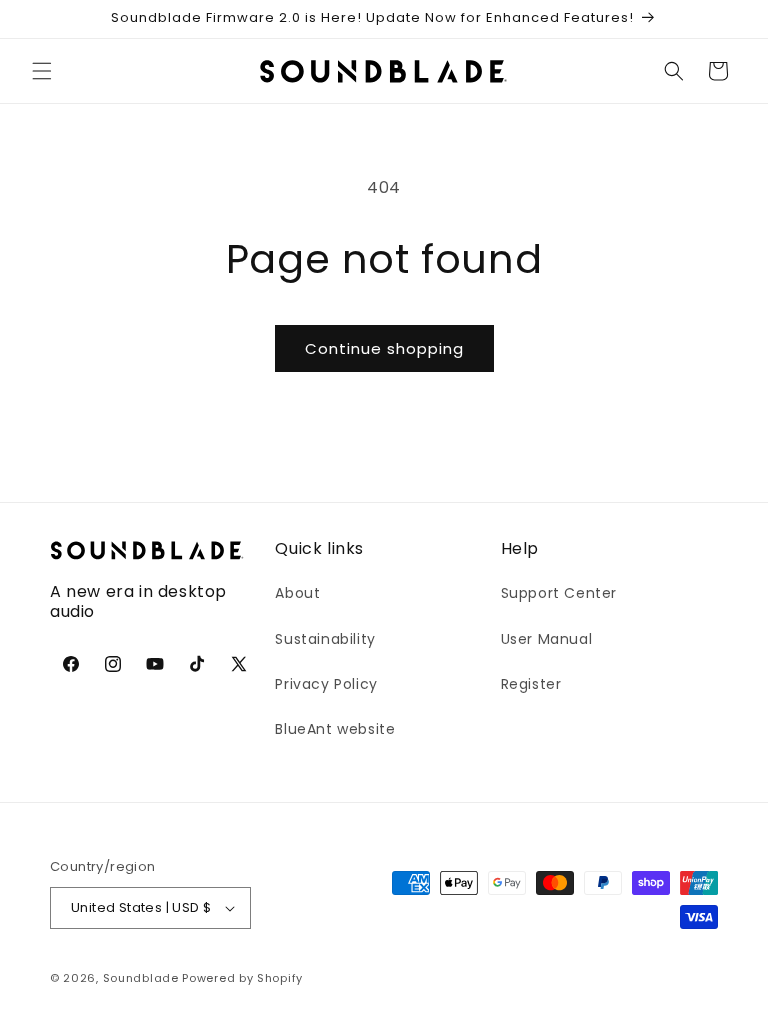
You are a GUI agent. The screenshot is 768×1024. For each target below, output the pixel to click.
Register (531, 684)
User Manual (547, 639)
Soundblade (141, 978)
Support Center (559, 593)
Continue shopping (384, 348)
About (297, 593)
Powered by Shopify (242, 978)
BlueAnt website (335, 729)
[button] (42, 71)
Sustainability (325, 639)
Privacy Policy (326, 684)
